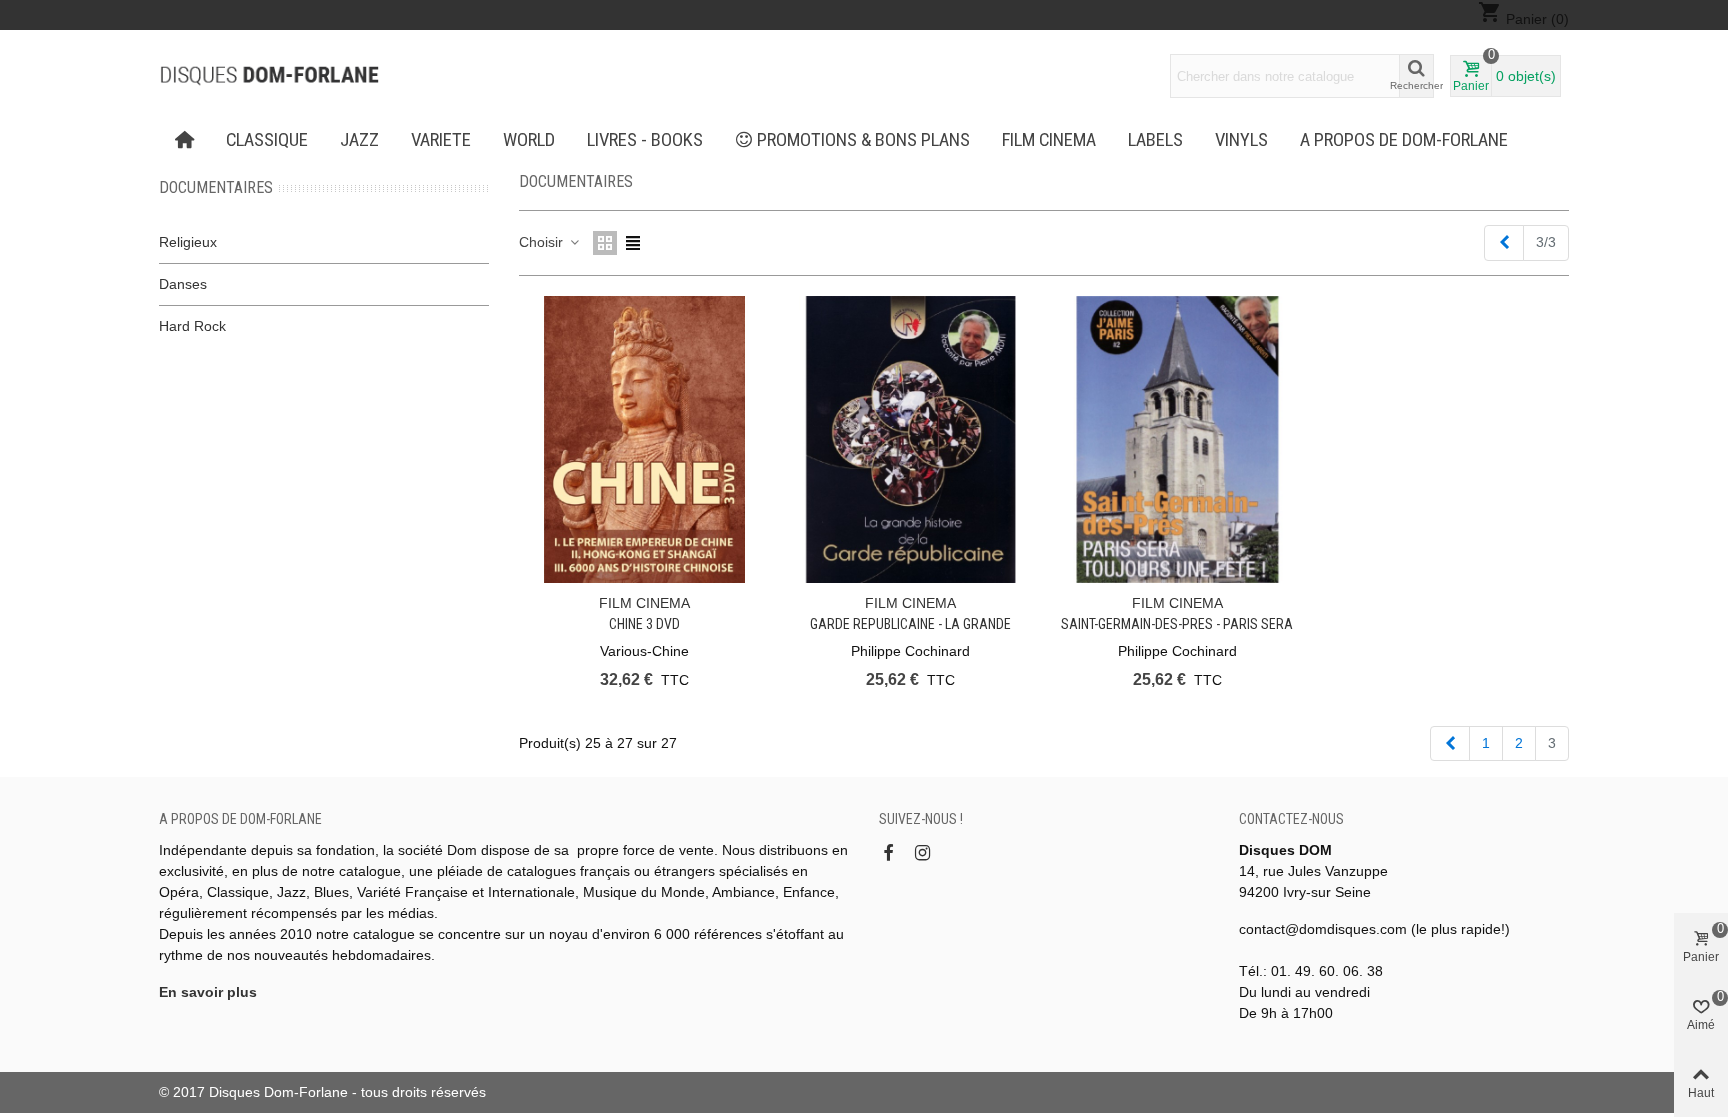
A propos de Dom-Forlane (1404, 140)
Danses (183, 284)
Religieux (188, 242)
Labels (1155, 140)
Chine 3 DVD (644, 624)
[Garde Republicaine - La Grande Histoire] (910, 439)
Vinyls (1241, 140)
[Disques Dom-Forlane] (269, 76)
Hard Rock (192, 326)
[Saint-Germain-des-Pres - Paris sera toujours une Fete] (1177, 439)
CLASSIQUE (267, 140)
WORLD (529, 140)
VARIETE (441, 140)
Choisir (543, 242)
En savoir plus (208, 992)
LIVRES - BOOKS (645, 140)
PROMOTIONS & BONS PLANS (863, 140)
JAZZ (359, 140)
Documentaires (216, 187)
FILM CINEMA (1049, 140)
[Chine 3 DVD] (644, 439)
